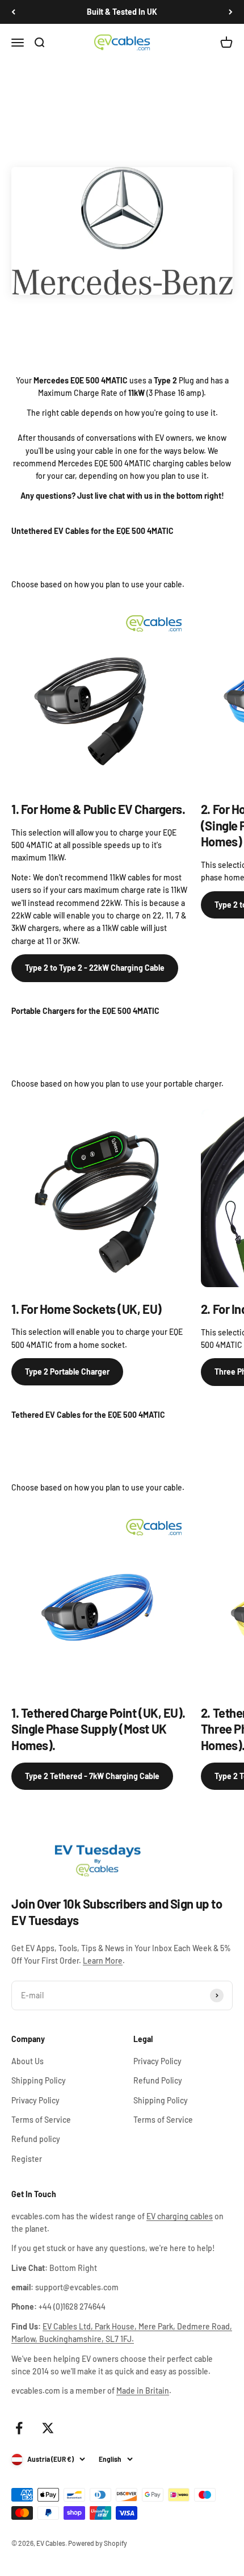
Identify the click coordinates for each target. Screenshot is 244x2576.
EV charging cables (180, 2216)
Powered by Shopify (98, 2543)
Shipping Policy (39, 2080)
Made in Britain (143, 2391)
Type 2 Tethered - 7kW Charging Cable (92, 1776)
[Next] (231, 12)
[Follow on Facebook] (19, 2428)
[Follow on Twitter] (48, 2428)
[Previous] (13, 12)
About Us (28, 2061)
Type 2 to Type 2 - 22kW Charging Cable (95, 968)
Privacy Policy (35, 2100)
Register (27, 2159)
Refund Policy (158, 2080)
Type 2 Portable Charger (67, 1371)
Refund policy (36, 2139)
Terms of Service (41, 2120)
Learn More (103, 1961)
